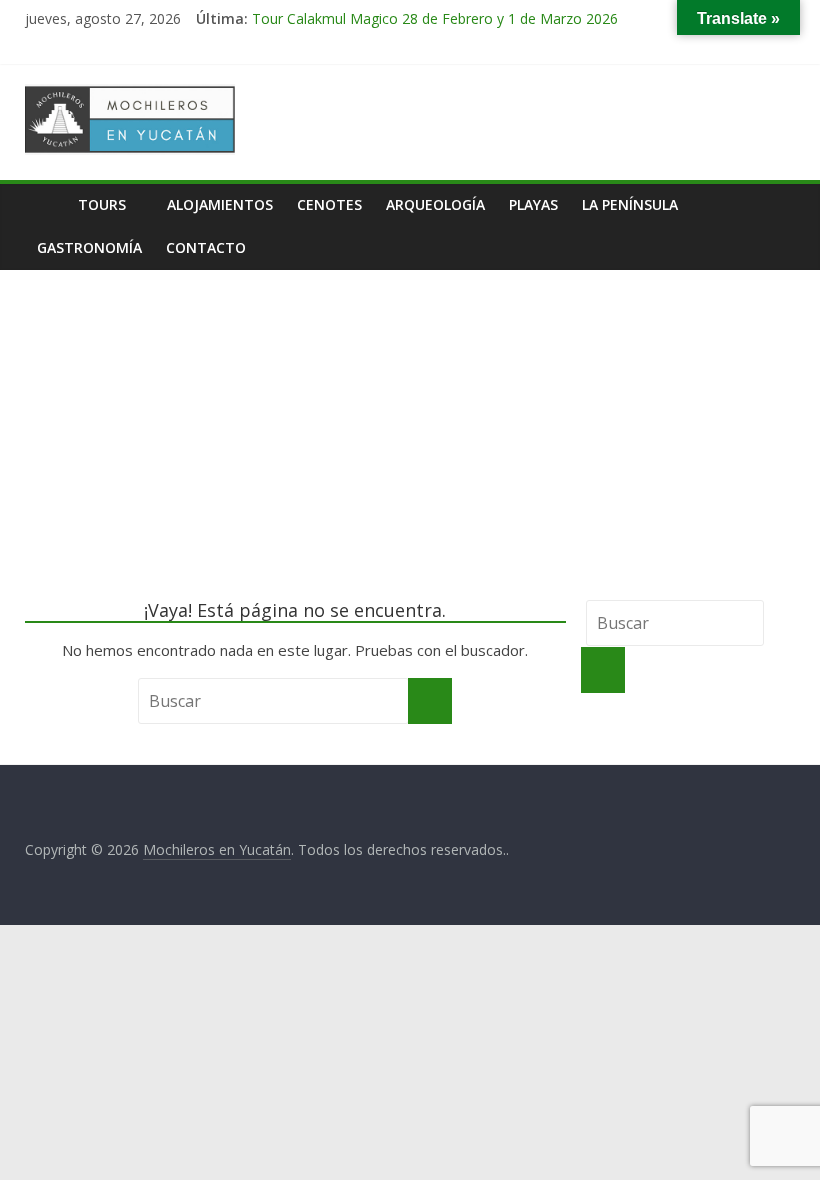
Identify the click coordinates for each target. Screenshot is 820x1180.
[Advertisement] (410, 420)
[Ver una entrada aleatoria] (775, 205)
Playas (533, 204)
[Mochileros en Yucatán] (45, 204)
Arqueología (435, 204)
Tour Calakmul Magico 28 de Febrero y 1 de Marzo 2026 (435, 18)
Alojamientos (220, 204)
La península (630, 204)
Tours (102, 204)
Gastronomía (89, 247)
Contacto (206, 247)
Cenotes (329, 204)
